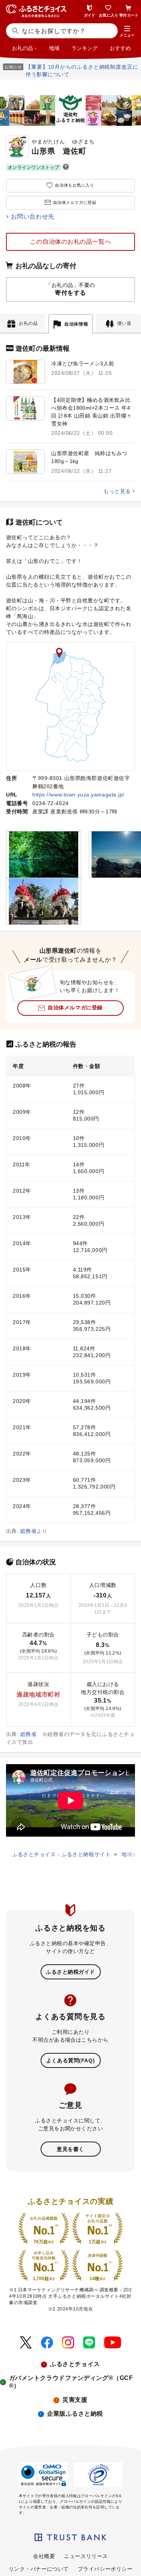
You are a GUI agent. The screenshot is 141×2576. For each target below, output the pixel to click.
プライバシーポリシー (105, 2569)
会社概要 (44, 2556)
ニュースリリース (86, 2556)
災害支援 (75, 2400)
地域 (54, 48)
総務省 (28, 1531)
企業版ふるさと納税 (75, 2414)
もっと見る (117, 491)
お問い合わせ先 (33, 216)
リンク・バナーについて (39, 2569)
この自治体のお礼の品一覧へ (70, 242)
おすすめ (120, 48)
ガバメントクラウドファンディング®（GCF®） (71, 2382)
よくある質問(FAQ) (70, 2060)
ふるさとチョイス (75, 2364)
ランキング (85, 48)
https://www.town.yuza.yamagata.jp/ (78, 795)
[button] (127, 32)
